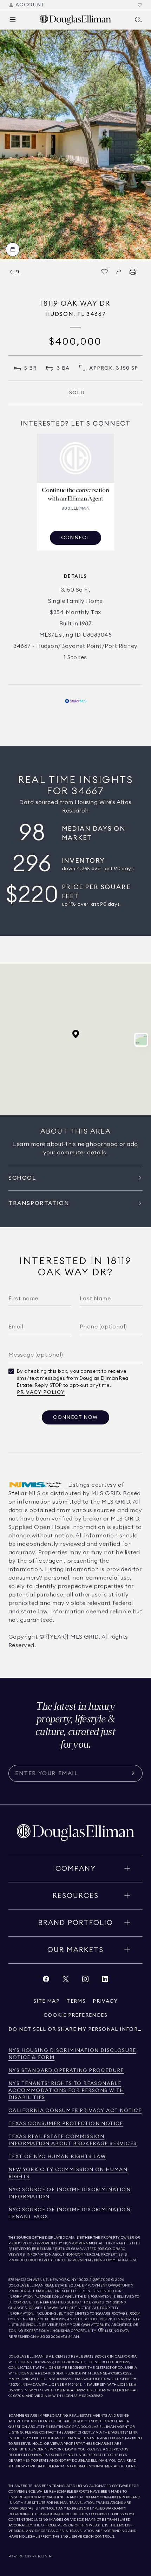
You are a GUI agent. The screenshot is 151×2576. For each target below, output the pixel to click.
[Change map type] (141, 1040)
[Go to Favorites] (140, 5)
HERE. (131, 2466)
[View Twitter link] (66, 1981)
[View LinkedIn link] (105, 1981)
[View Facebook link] (46, 1981)
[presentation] (75, 144)
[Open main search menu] (138, 20)
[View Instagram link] (85, 1981)
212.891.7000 (100, 2280)
